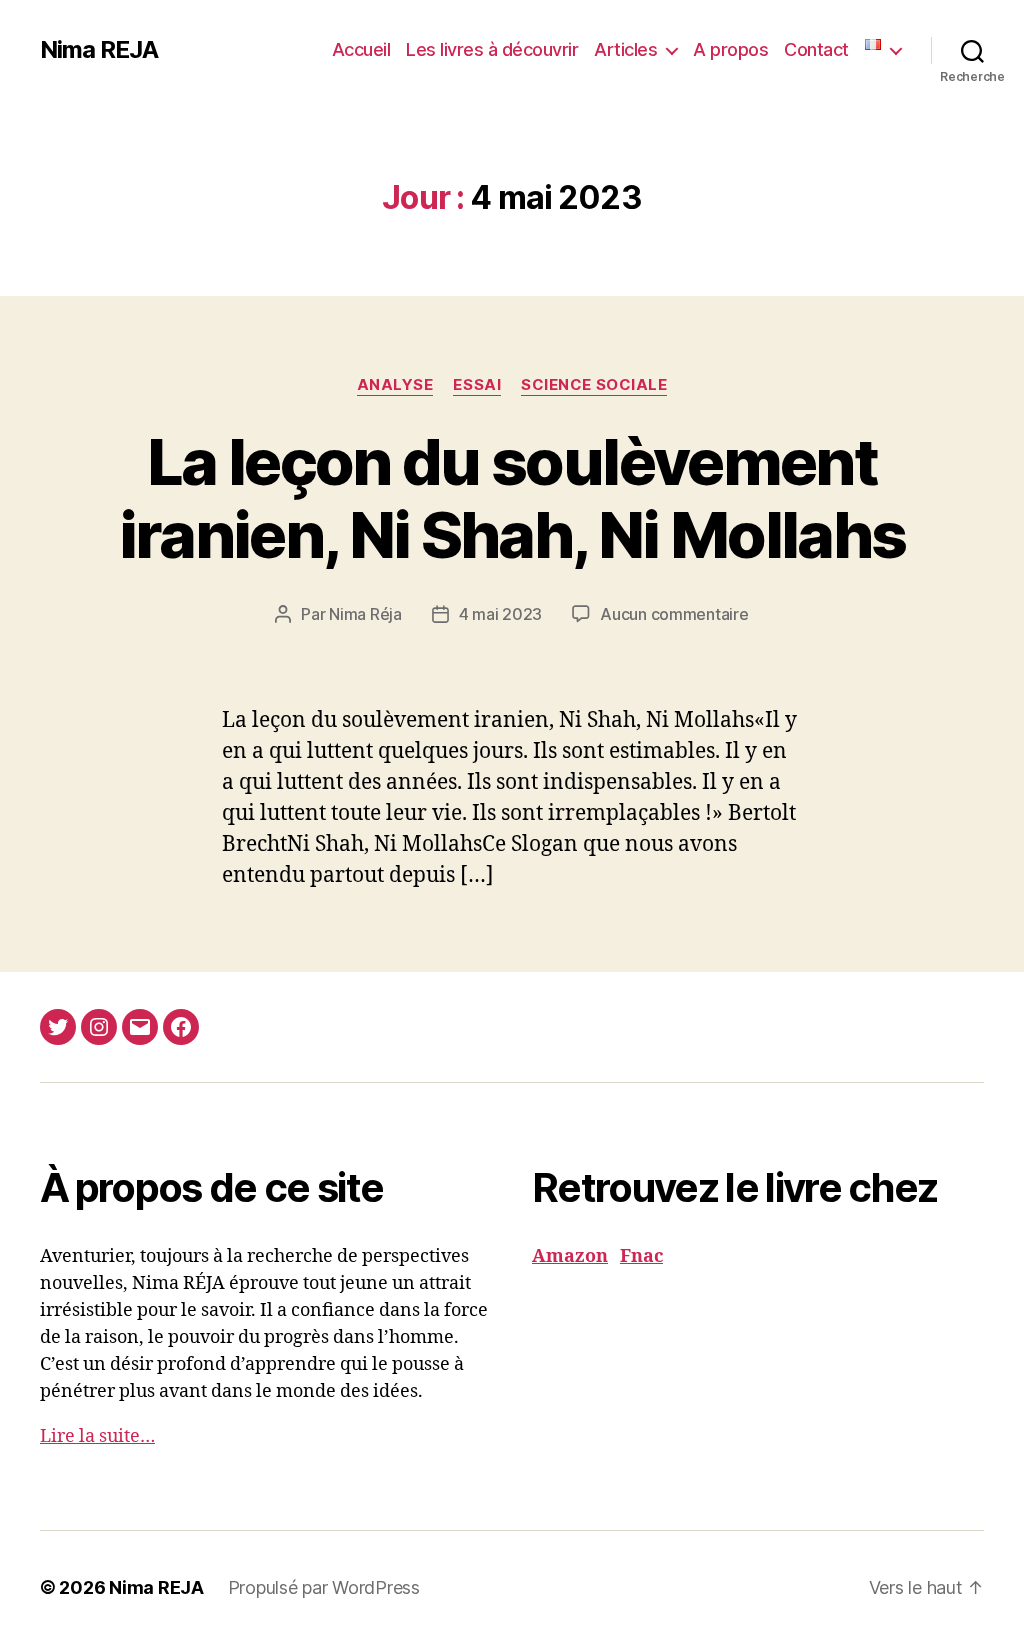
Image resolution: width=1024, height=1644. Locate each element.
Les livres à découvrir (492, 49)
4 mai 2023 (500, 614)
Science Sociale (594, 385)
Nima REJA (99, 50)
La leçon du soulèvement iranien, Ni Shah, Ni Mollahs (512, 498)
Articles (625, 49)
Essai (477, 385)
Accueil (361, 49)
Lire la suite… (97, 1436)
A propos (730, 49)
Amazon (570, 1256)
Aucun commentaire (674, 614)
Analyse (395, 385)
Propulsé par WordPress (324, 1587)
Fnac (641, 1256)
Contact (816, 49)
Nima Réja (365, 614)
